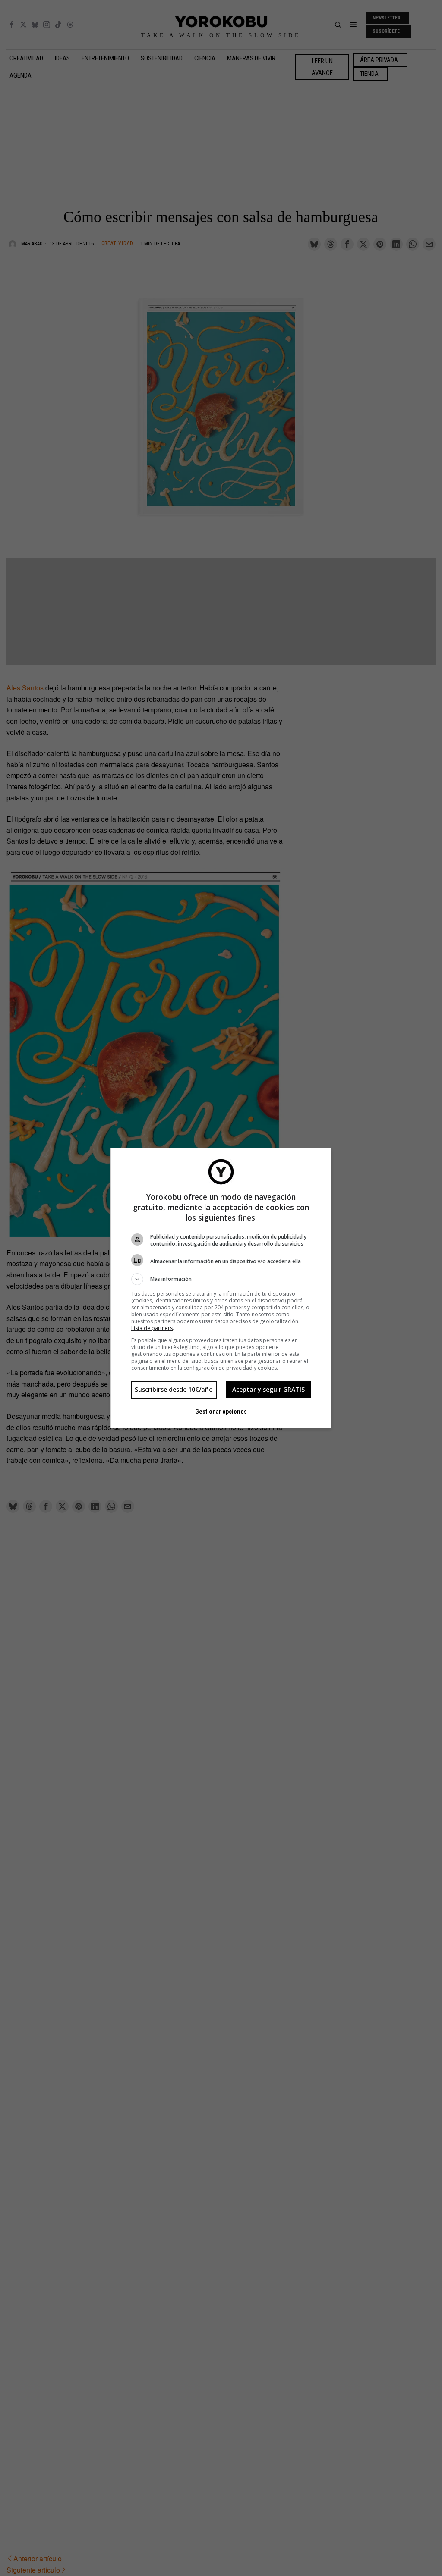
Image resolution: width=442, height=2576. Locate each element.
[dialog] (221, 1288)
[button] (221, 1279)
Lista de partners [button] (152, 1328)
